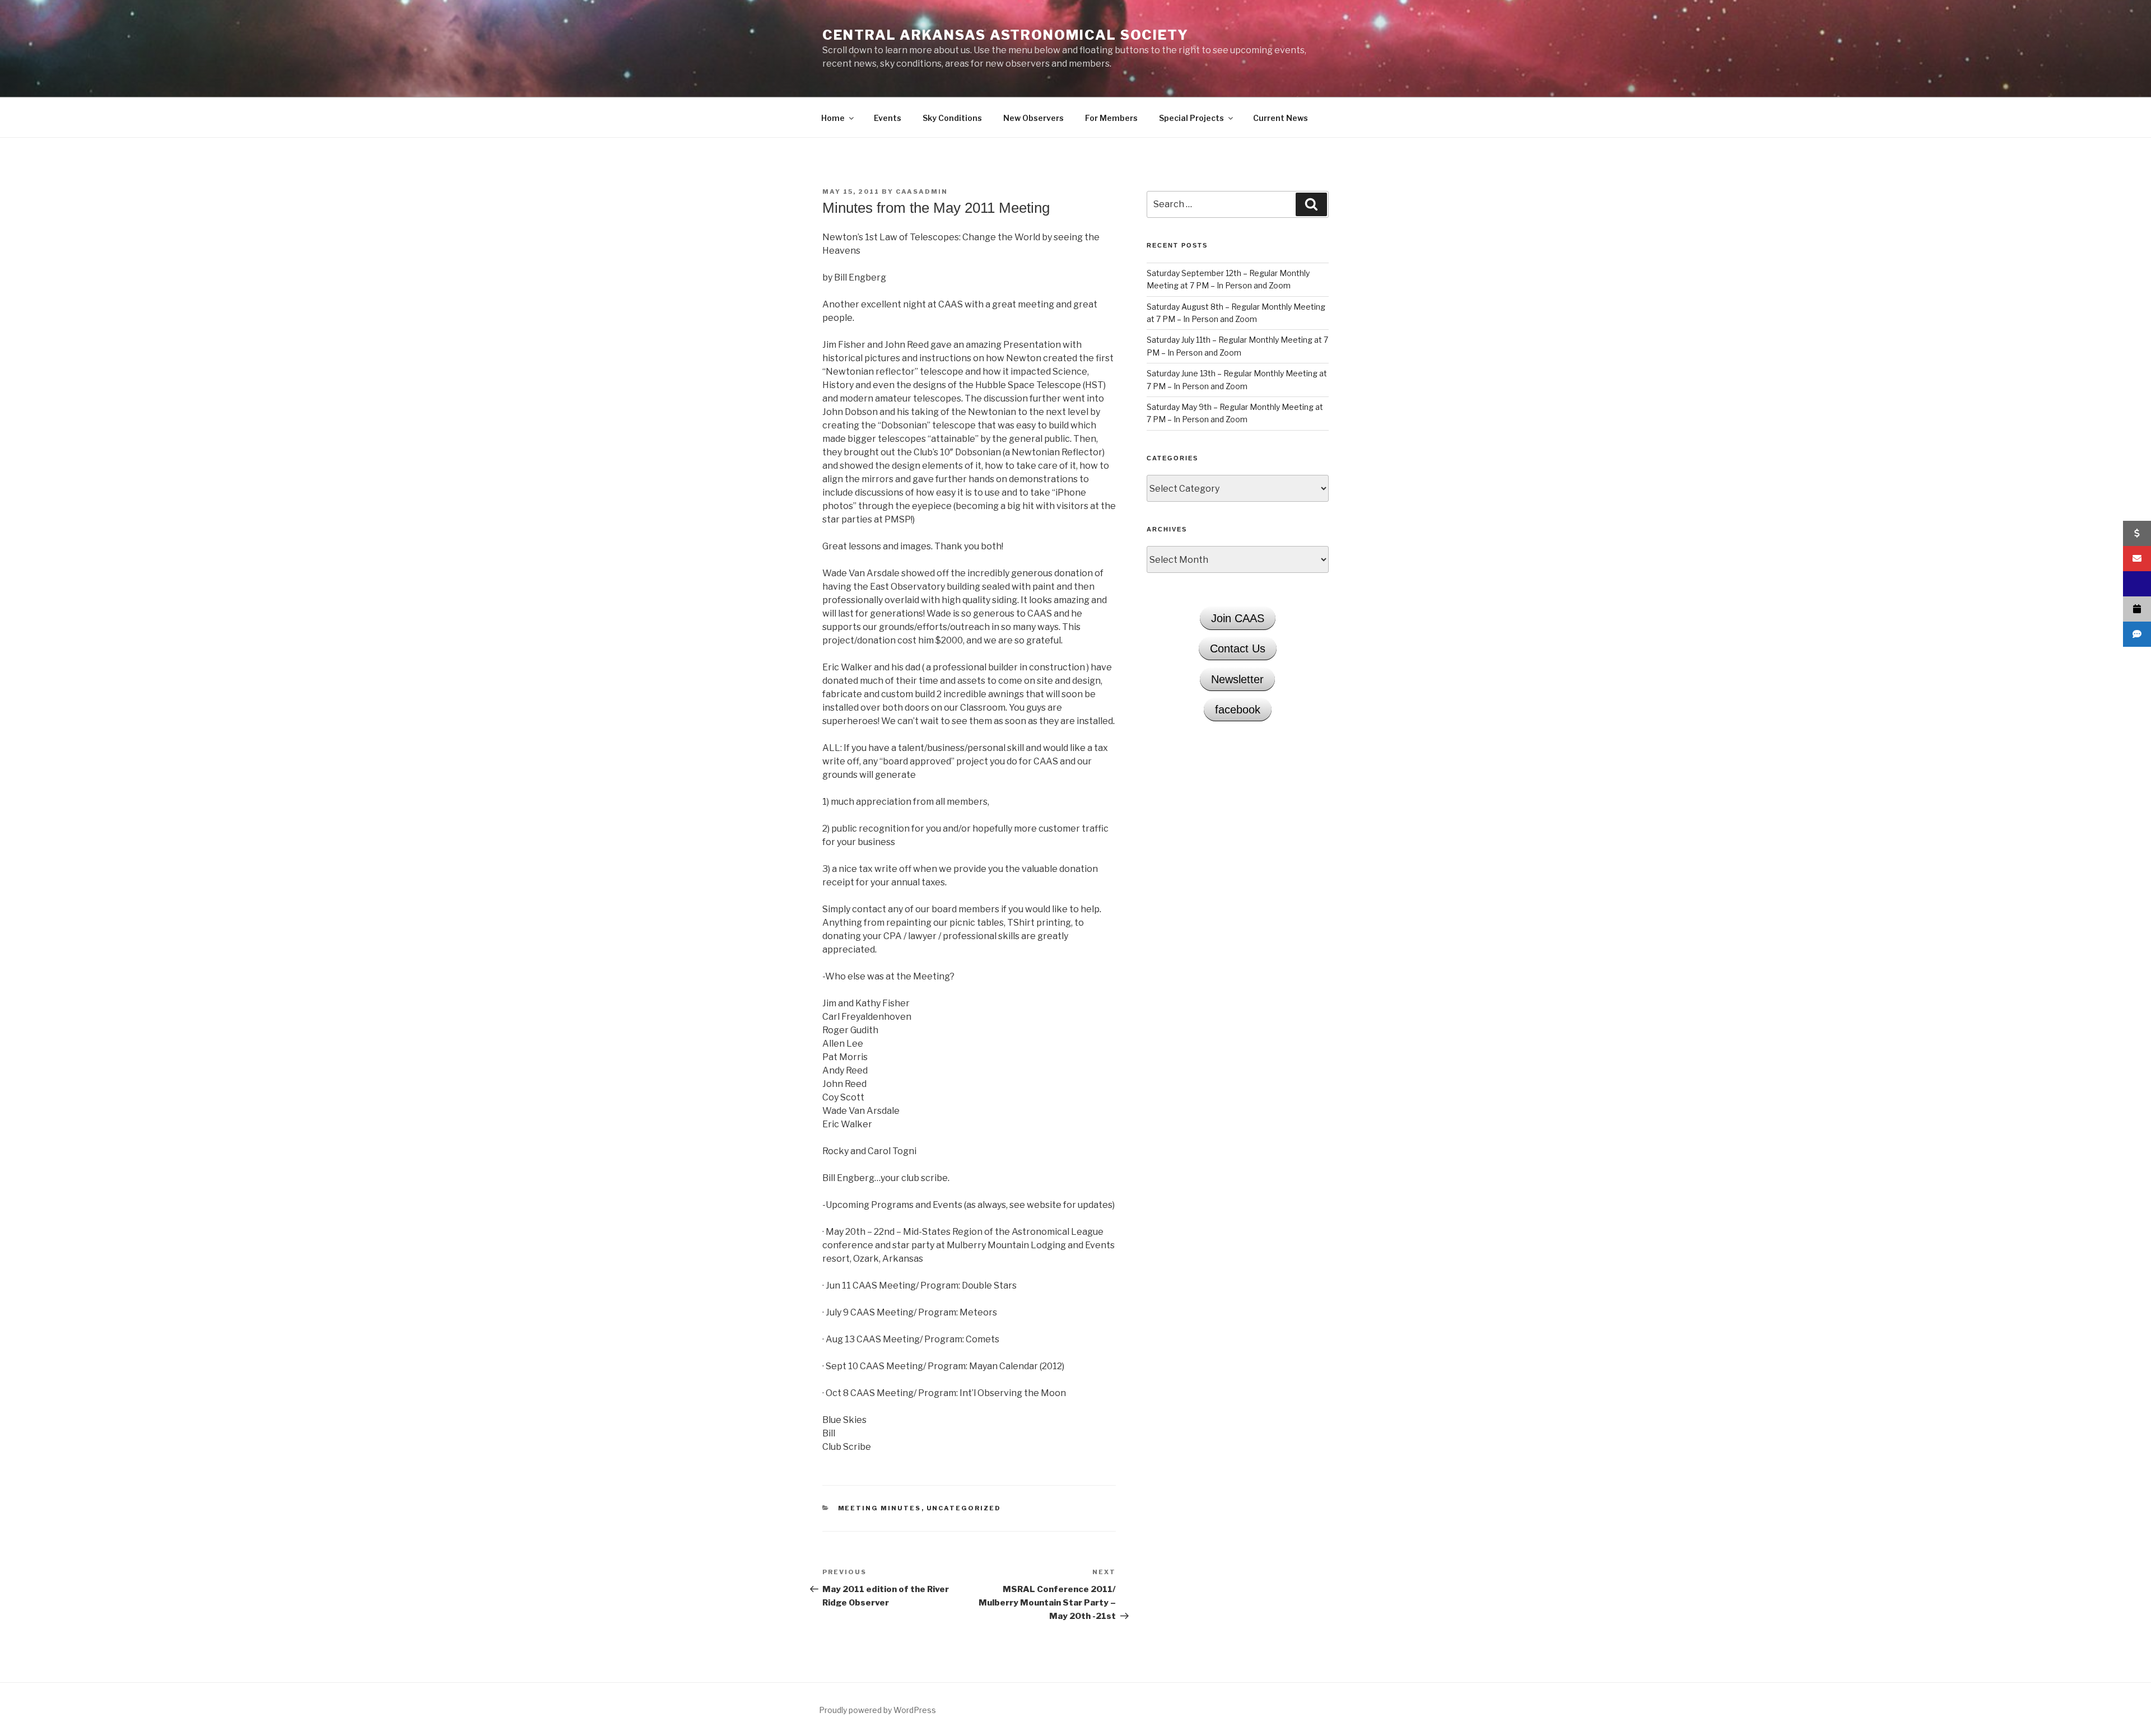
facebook (1238, 710)
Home (833, 118)
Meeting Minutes (880, 1508)
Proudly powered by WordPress (877, 1710)
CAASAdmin (922, 192)
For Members (1111, 118)
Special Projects (1191, 118)
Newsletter (1237, 679)
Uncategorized (964, 1508)
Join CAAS (1238, 618)
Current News (1281, 118)
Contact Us (1238, 648)
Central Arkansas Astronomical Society (1005, 35)
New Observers (1033, 118)
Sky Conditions (952, 118)
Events (888, 118)
